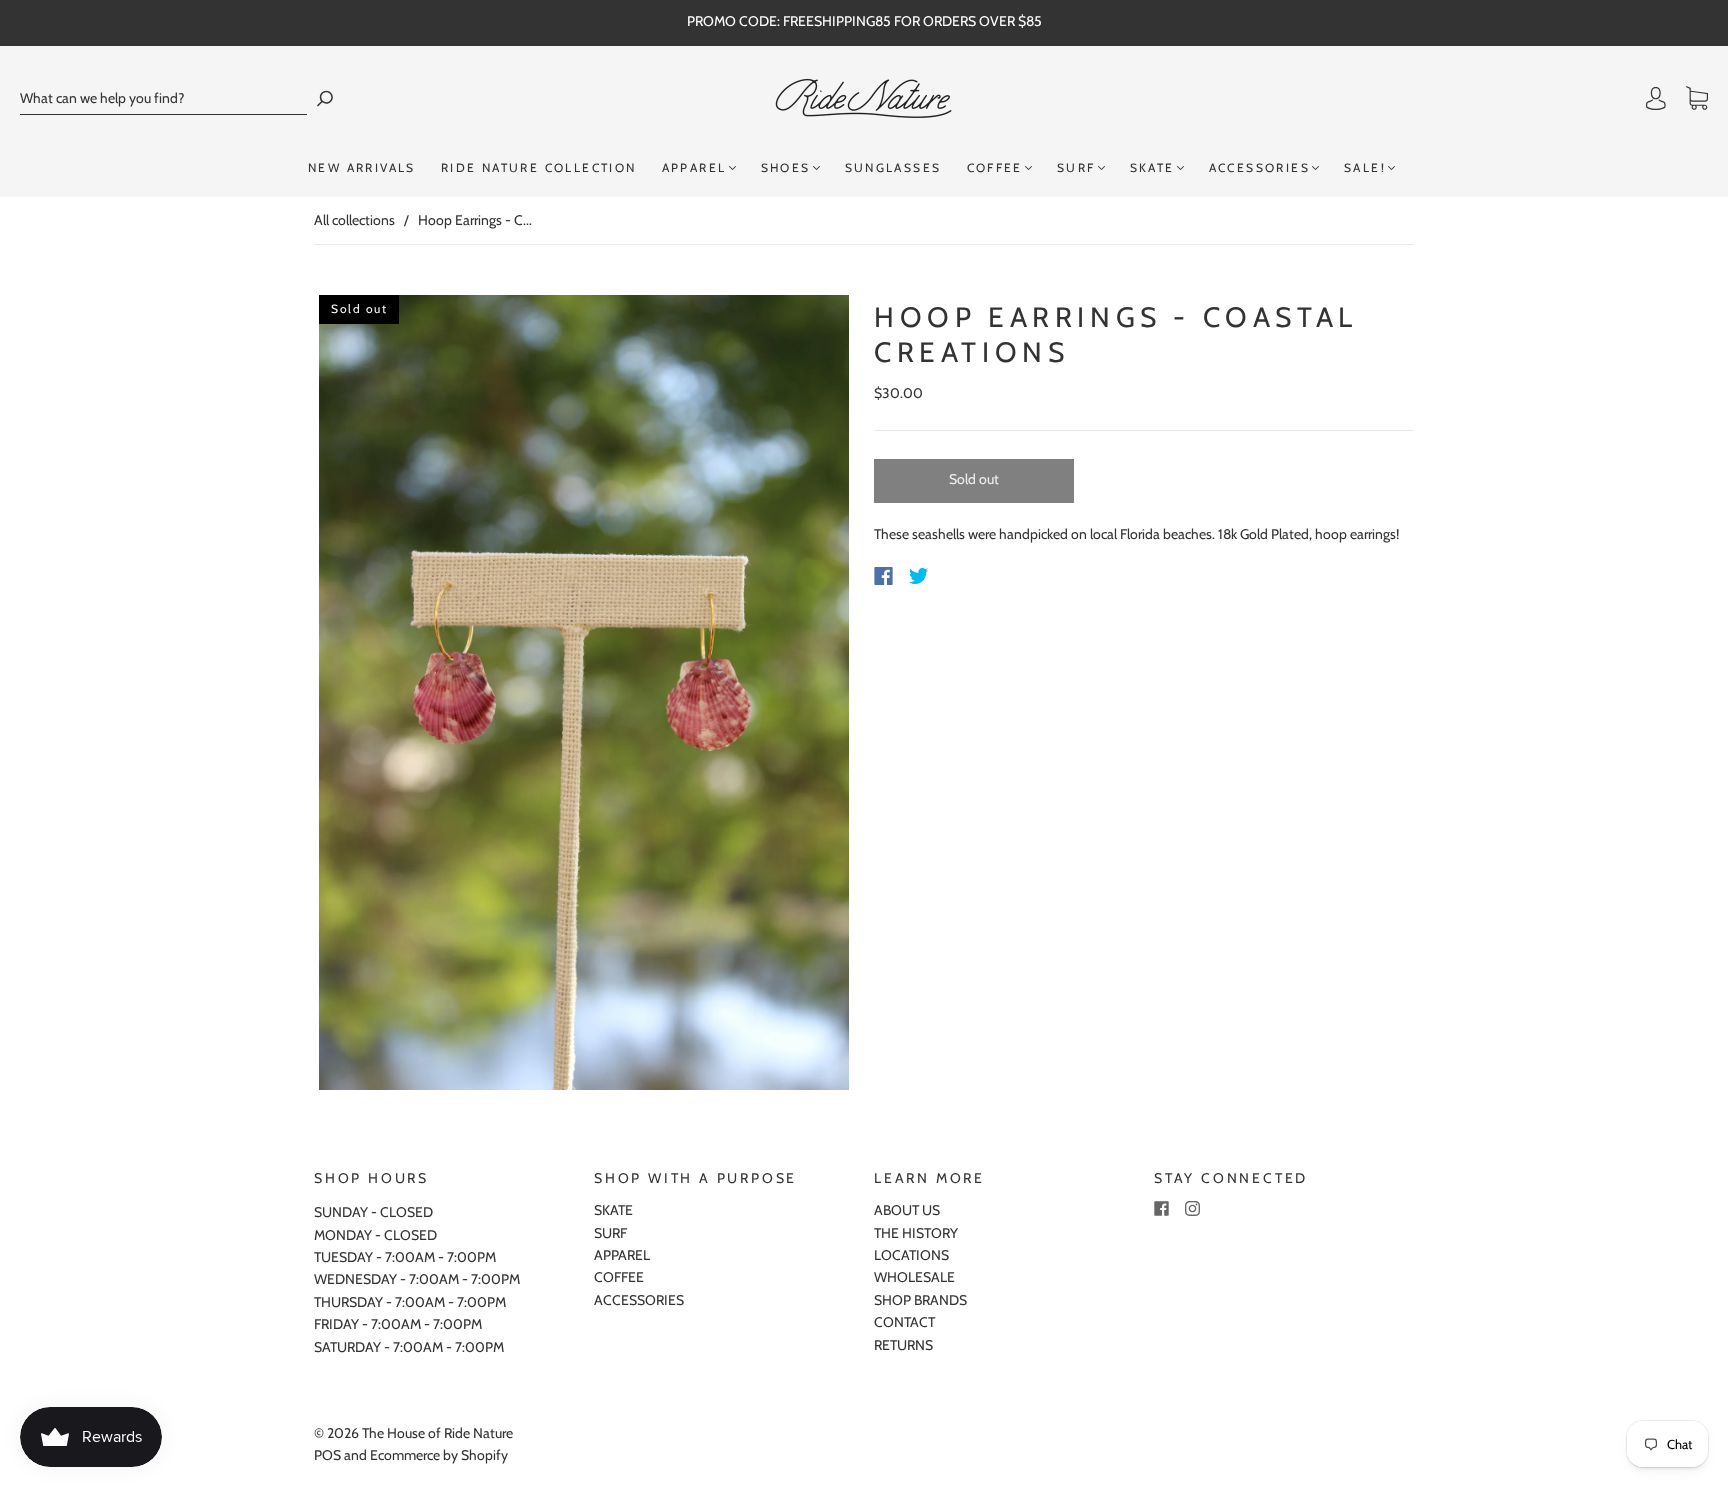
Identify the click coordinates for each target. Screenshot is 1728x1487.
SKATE (1152, 167)
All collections (354, 220)
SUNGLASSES (893, 167)
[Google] (960, 576)
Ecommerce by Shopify (439, 1455)
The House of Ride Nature (437, 1433)
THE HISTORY (916, 1233)
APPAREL (694, 167)
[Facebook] (883, 576)
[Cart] (1697, 99)
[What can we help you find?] (163, 98)
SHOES (786, 167)
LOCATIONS (911, 1255)
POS (327, 1455)
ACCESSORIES (1259, 167)
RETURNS (903, 1345)
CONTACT (904, 1322)
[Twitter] (919, 576)
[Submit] (325, 98)
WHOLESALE (914, 1277)
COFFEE (995, 167)
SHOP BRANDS (920, 1300)
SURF (1076, 167)
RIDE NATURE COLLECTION (539, 167)
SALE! (1365, 167)
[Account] (1656, 99)
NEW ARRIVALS (362, 167)
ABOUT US (907, 1210)
